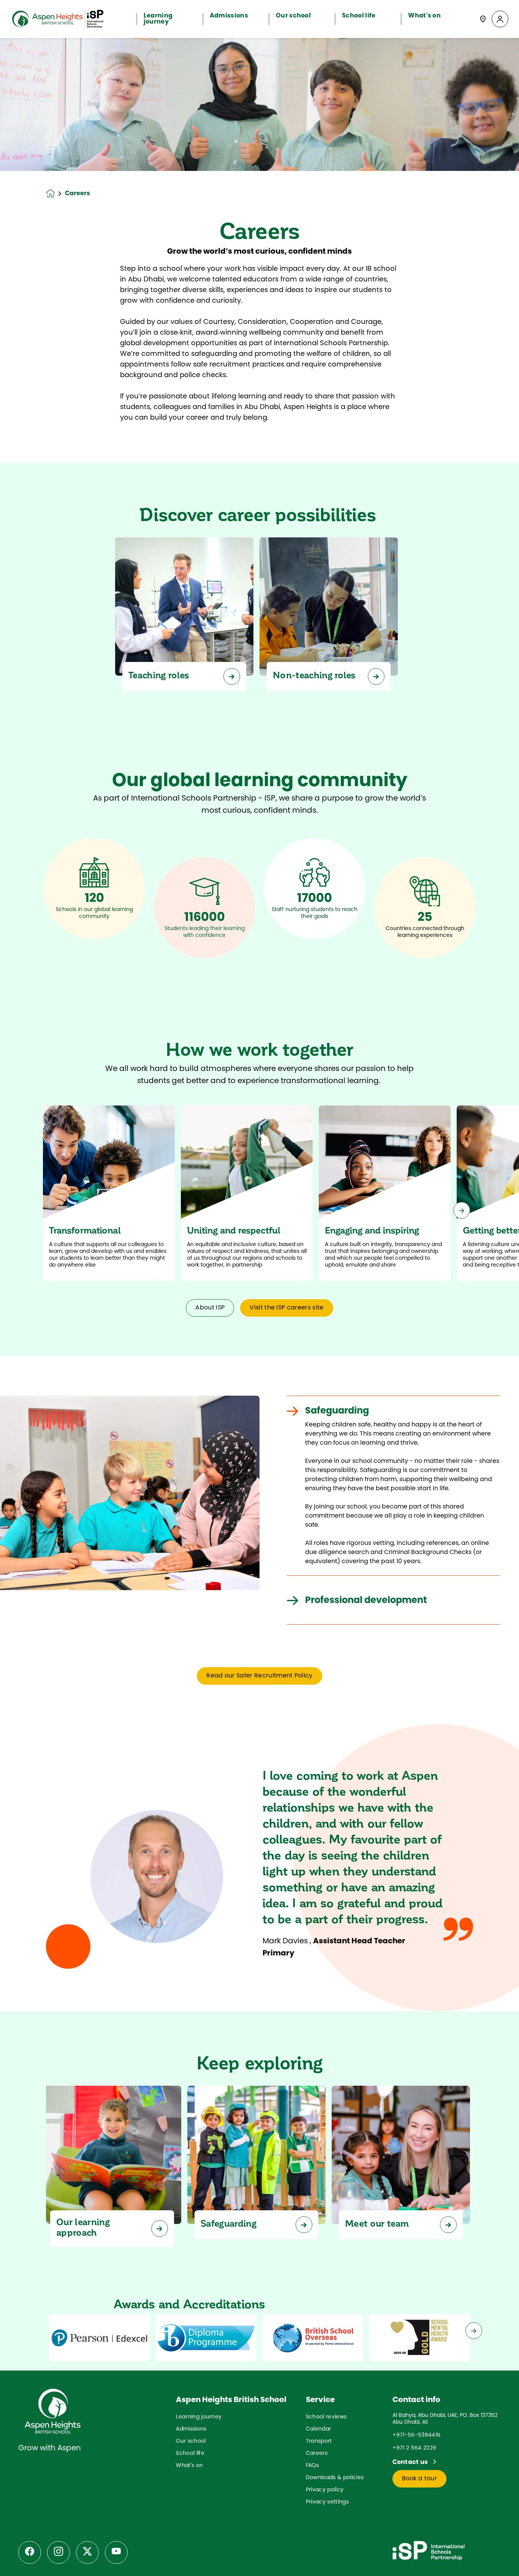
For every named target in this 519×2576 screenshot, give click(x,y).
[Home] (58, 19)
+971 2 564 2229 (415, 2448)
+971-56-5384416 (417, 2435)
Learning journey (199, 2417)
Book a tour (420, 2479)
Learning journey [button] (158, 19)
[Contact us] (483, 19)
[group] (99, 2338)
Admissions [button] (229, 16)
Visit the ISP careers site (286, 1308)
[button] (500, 19)
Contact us (411, 2462)
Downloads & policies (335, 2478)
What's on (189, 2466)
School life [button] (359, 16)
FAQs (312, 2466)
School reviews (326, 2417)
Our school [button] (293, 16)
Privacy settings (327, 2502)
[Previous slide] (57, 1210)
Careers (317, 2454)
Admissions (191, 2429)
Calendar (319, 2429)
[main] (259, 1307)
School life (190, 2454)
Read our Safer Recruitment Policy (259, 1676)
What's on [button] (424, 16)
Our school (191, 2441)
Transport (319, 2441)
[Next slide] (462, 1210)
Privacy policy (325, 2490)
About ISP (210, 1308)
